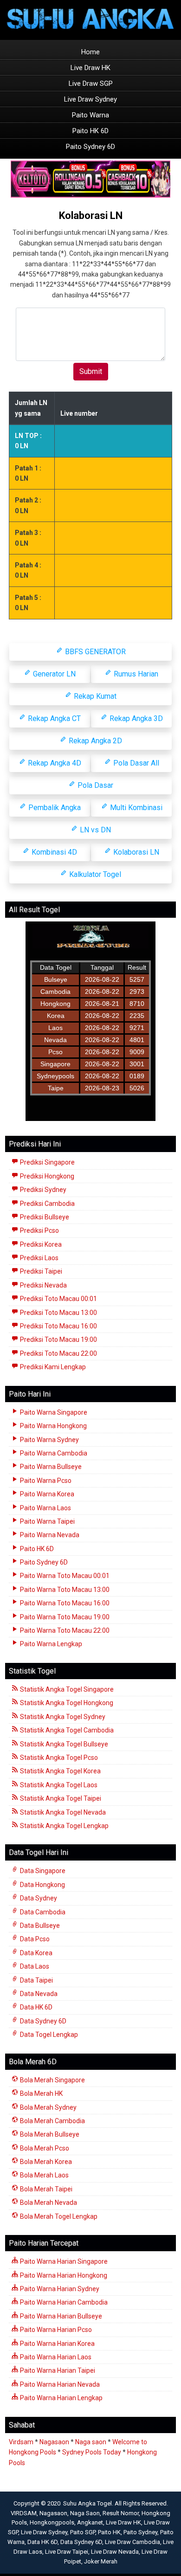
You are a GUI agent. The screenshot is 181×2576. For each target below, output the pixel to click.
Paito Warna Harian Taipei (57, 2370)
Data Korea (36, 1953)
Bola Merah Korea (45, 2162)
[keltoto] (90, 180)
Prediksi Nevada (43, 1285)
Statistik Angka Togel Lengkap (64, 1826)
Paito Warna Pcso (45, 1481)
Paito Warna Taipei (47, 1521)
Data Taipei (36, 1980)
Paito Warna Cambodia (53, 1453)
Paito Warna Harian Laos (55, 2357)
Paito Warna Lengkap (50, 1644)
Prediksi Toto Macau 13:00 (58, 1313)
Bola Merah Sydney (48, 2107)
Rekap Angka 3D (135, 718)
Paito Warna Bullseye (50, 1467)
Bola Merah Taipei (45, 2189)
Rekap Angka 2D (94, 741)
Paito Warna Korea (46, 1494)
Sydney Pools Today (92, 2452)
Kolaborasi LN (91, 216)
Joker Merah (101, 2561)
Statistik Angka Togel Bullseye (63, 1744)
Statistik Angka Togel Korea (60, 1771)
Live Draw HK (90, 68)
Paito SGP (83, 2532)
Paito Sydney (140, 2532)
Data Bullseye (39, 1926)
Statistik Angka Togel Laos (58, 1785)
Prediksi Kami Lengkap (52, 1367)
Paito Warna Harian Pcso (55, 2330)
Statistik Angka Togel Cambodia (66, 1730)
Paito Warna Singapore (53, 1412)
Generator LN (53, 674)
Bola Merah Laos (44, 2175)
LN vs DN (94, 830)
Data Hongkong (42, 1885)
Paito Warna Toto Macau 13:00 (64, 1590)
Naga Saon (85, 2513)
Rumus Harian (135, 674)
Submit (91, 371)
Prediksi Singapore (47, 1162)
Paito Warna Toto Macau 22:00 (64, 1630)
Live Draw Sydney (90, 99)
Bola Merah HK (41, 2093)
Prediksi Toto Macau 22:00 (58, 1353)
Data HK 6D (36, 2007)
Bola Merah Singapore (52, 2080)
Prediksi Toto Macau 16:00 (58, 1326)
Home (90, 52)
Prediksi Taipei (40, 1271)
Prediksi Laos (39, 1258)
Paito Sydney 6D (90, 147)
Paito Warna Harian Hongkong (63, 2275)
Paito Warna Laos (45, 1508)
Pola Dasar (94, 785)
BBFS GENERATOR (94, 652)
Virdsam (21, 2442)
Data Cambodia (42, 1912)
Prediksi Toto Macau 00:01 (58, 1299)
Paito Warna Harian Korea (57, 2344)
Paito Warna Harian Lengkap (61, 2398)
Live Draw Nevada (115, 2552)
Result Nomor (121, 2513)
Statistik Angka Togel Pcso (58, 1758)
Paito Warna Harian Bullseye (60, 2316)
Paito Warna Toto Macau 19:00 (64, 1617)
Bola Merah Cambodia (52, 2121)
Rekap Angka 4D (54, 763)
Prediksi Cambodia (47, 1204)
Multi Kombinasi (135, 808)
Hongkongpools (52, 2522)
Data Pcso (34, 1939)
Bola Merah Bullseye (49, 2134)
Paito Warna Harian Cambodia (63, 2302)
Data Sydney (38, 1898)
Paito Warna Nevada (49, 1535)
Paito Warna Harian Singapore (63, 2261)
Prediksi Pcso (39, 1230)
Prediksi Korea (40, 1244)
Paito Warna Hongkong (53, 1426)
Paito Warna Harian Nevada (59, 2384)
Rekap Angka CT (53, 718)
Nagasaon (54, 2442)
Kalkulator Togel (94, 874)
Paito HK (109, 2532)
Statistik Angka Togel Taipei (60, 1798)
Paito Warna (90, 115)
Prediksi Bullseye (44, 1217)
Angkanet (90, 2522)
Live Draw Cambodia (133, 2542)
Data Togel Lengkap (48, 2035)
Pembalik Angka (54, 808)
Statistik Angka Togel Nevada (62, 1812)
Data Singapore (42, 1871)
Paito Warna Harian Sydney (59, 2289)
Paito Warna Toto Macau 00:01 (64, 1576)
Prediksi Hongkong (46, 1176)
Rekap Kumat (94, 696)
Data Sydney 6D (42, 2021)
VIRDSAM (24, 2513)
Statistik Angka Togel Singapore (66, 1689)
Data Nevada (38, 1994)
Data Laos (34, 1966)
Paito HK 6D (90, 131)
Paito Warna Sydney (49, 1440)
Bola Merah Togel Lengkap (58, 2216)
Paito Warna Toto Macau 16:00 (64, 1603)
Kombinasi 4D (53, 852)
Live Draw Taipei (67, 2552)
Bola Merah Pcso (44, 2148)
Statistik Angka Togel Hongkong (66, 1703)
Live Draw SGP (91, 84)
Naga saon (91, 2442)
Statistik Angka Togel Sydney (62, 1717)
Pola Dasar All (135, 763)
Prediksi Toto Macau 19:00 (58, 1340)
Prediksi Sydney (42, 1190)
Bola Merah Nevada (48, 2202)
